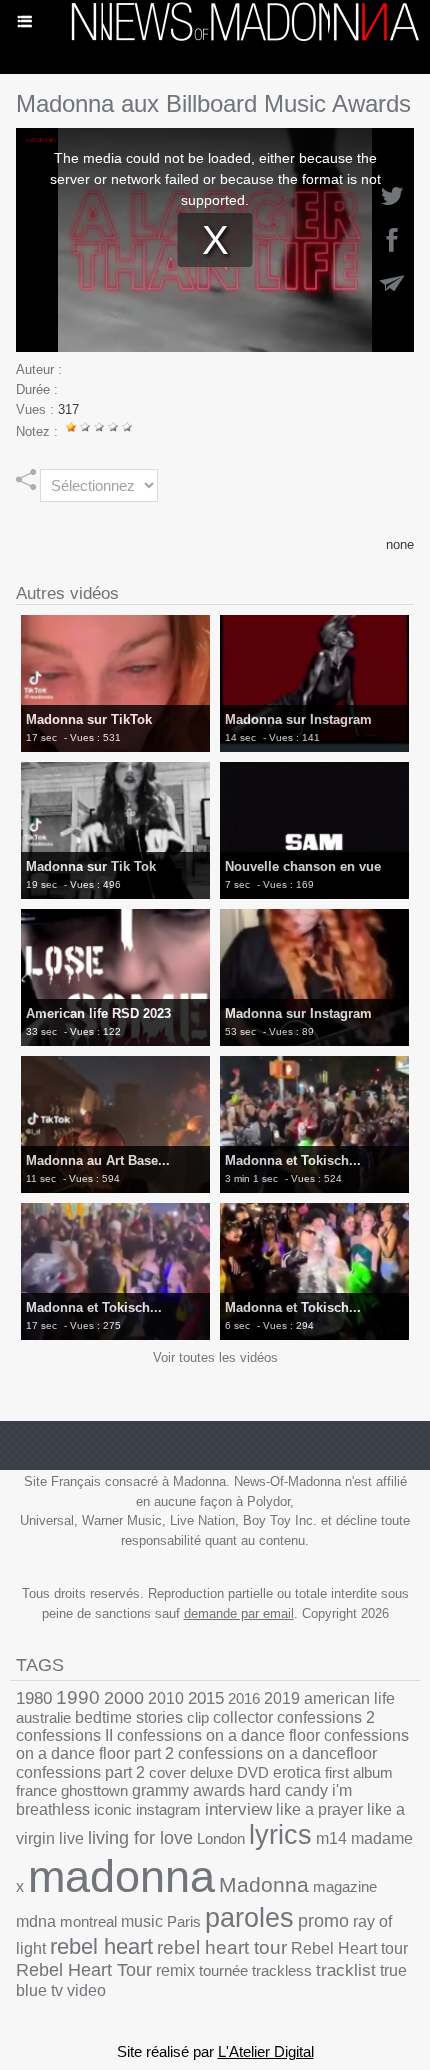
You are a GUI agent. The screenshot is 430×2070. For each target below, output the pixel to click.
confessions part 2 (80, 1772)
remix (175, 1970)
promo (323, 1921)
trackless (282, 1970)
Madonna (264, 1884)
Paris (184, 1921)
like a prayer (319, 1809)
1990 (78, 1697)
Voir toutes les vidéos (215, 1357)
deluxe (211, 1772)
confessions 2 (326, 1717)
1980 (34, 1698)
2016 (244, 1698)
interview (238, 1809)
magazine (345, 1886)
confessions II (64, 1735)
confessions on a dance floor (218, 1735)
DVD (253, 1772)
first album (359, 1772)
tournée (223, 1970)
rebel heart (101, 1946)
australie (43, 1717)
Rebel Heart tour (349, 1948)
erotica (297, 1772)
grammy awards (188, 1790)
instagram (168, 1809)
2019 (282, 1698)
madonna (121, 1876)
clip (198, 1717)
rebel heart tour (222, 1947)
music (142, 1921)
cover (167, 1772)
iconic (113, 1809)
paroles (249, 1918)
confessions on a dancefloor (277, 1753)
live (71, 1838)
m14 (331, 1838)
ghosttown (94, 1790)
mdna (36, 1921)
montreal (88, 1921)
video (86, 1990)
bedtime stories (129, 1717)
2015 (206, 1698)
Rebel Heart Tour (84, 1970)
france (36, 1790)
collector (243, 1717)
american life (349, 1698)
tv (57, 1990)
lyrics (280, 1835)
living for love (140, 1838)
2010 (166, 1698)
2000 (124, 1697)
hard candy (288, 1790)
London (221, 1838)
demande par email (239, 1613)
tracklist (346, 1970)
